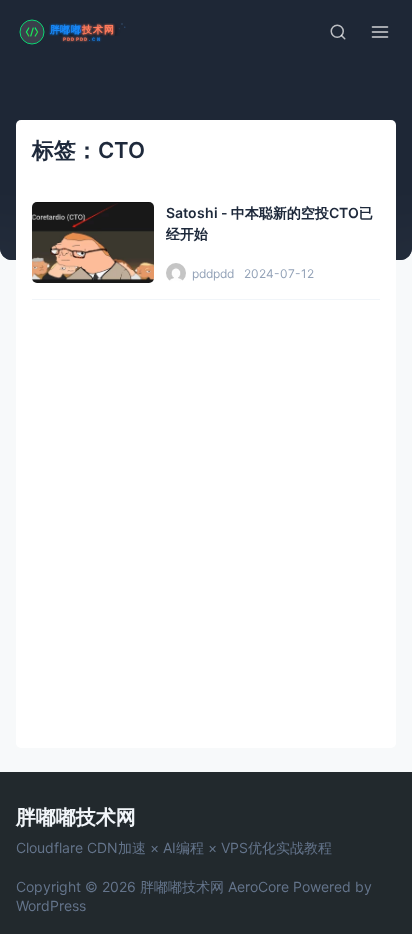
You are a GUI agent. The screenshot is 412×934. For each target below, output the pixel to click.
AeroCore (258, 886)
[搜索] (338, 32)
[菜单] (380, 32)
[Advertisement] (206, 516)
